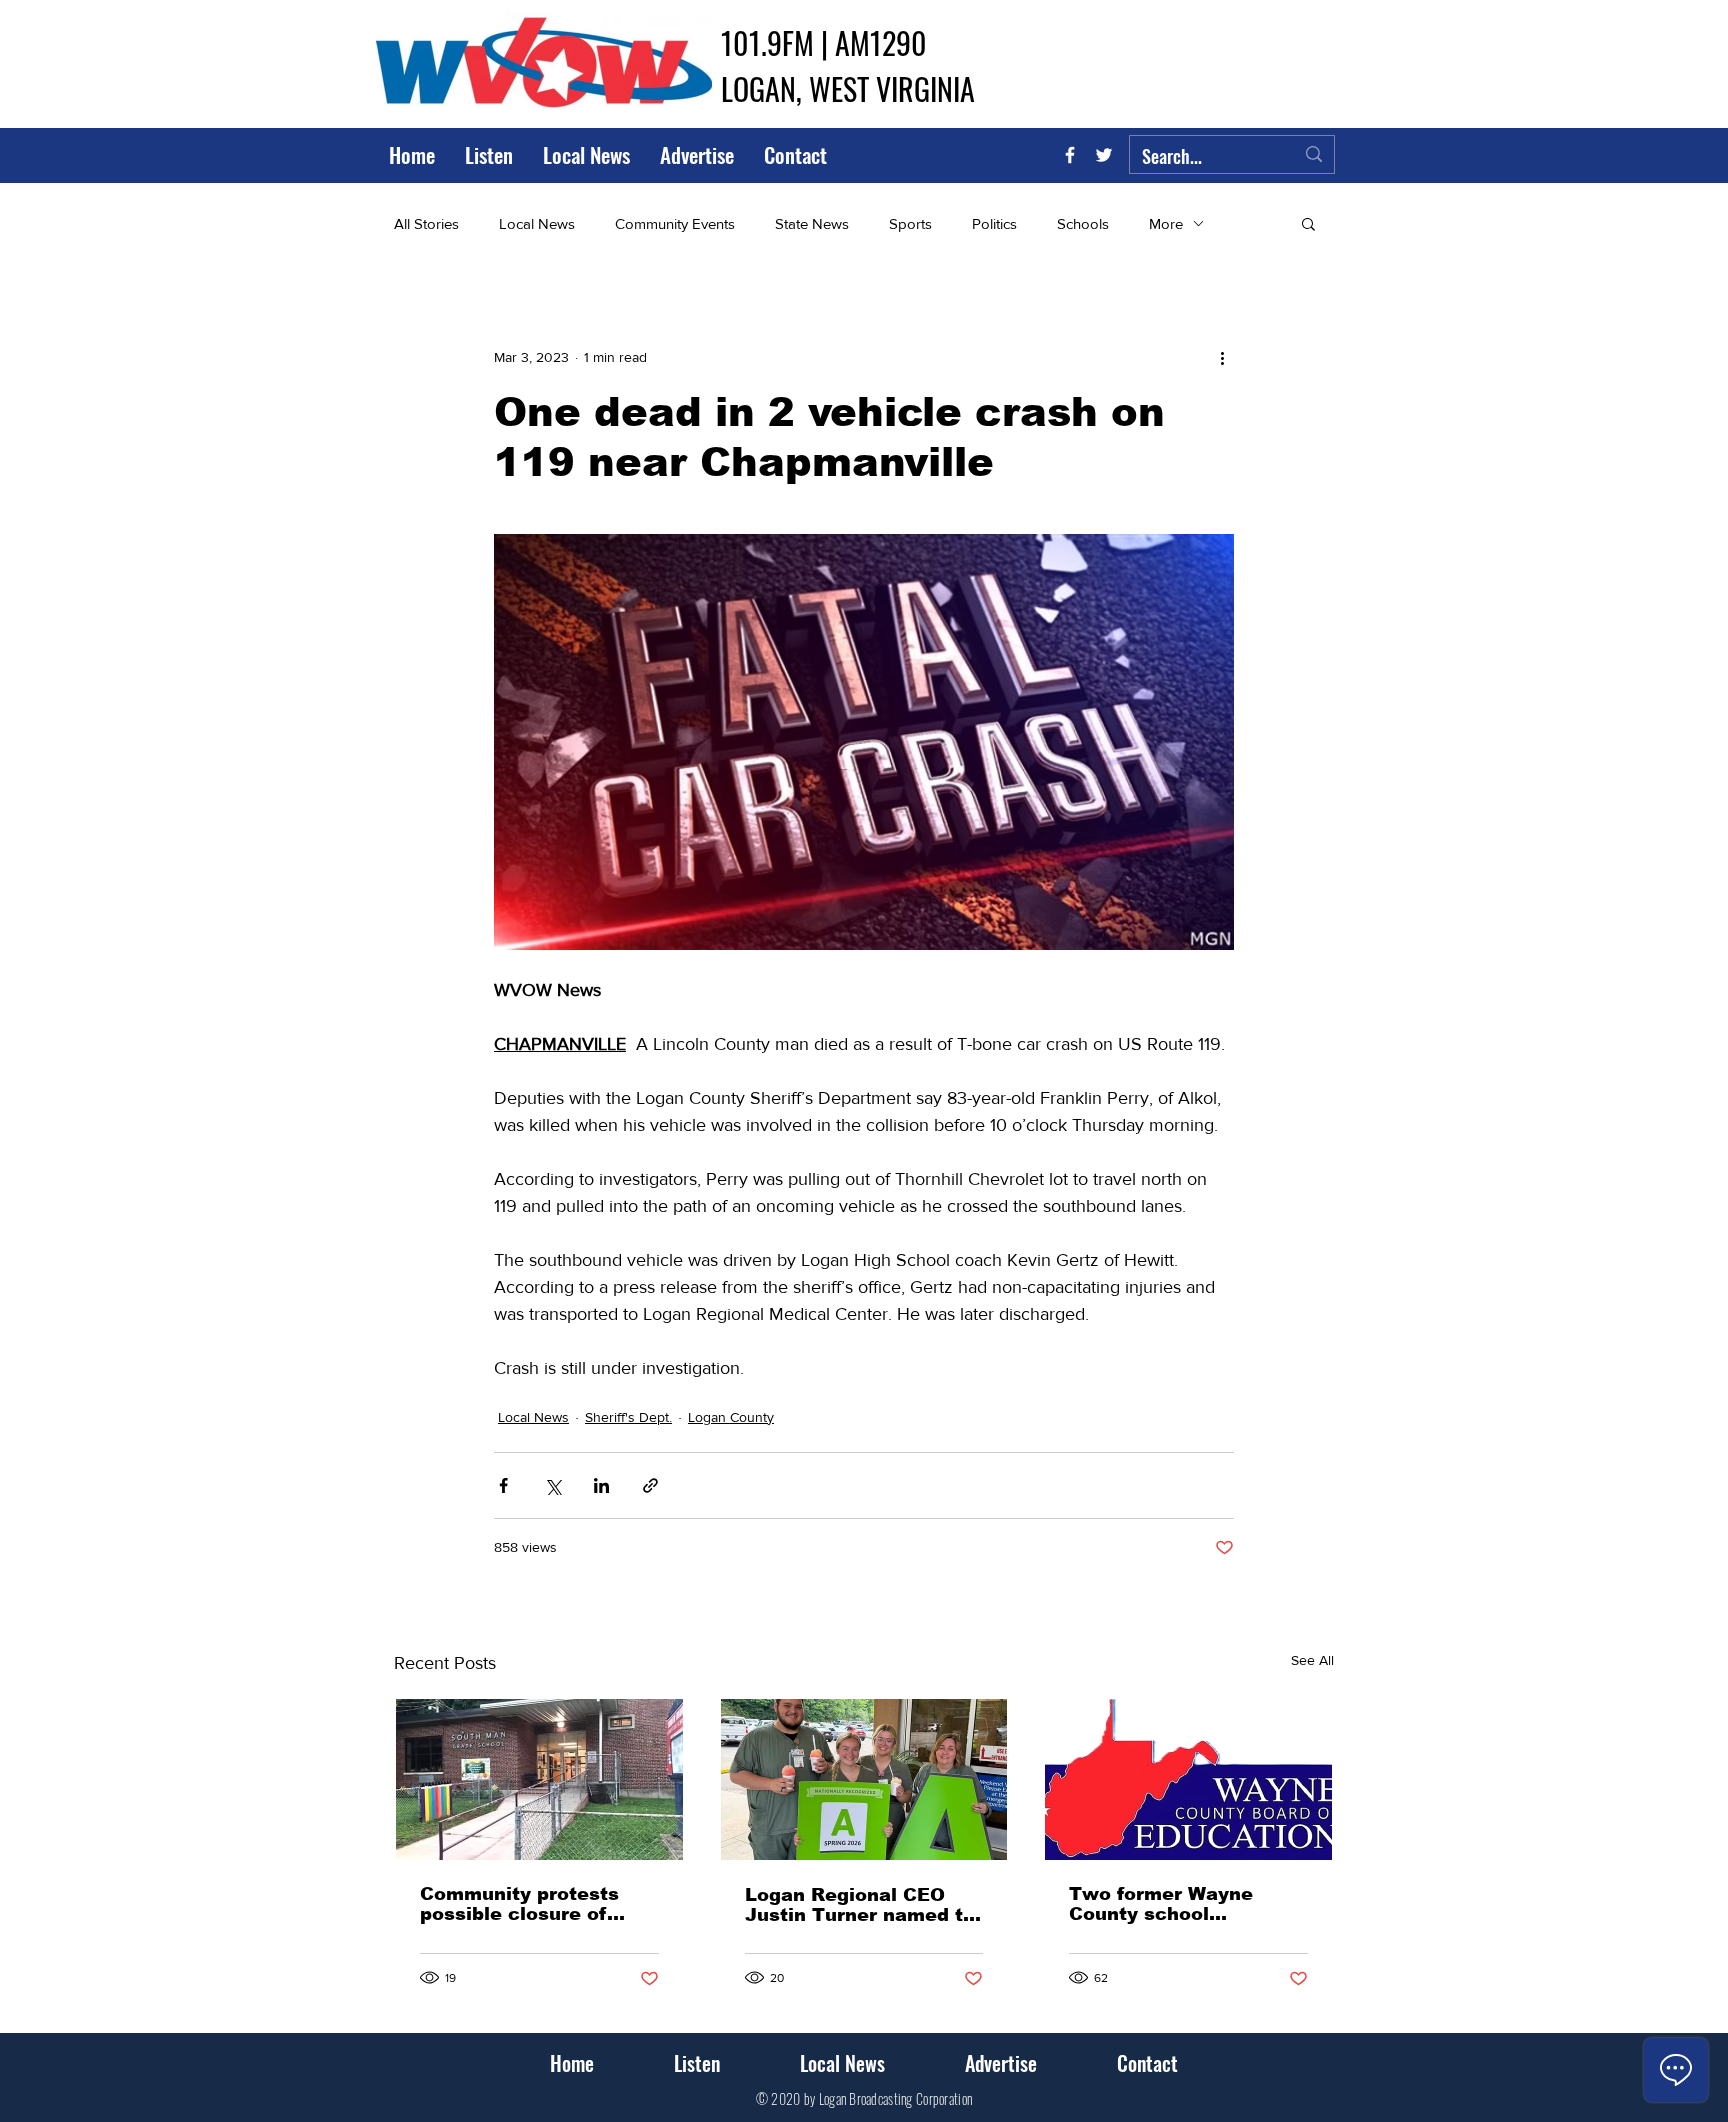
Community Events (675, 223)
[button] (1308, 223)
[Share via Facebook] (503, 1485)
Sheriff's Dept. (628, 1417)
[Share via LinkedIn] (601, 1485)
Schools (1083, 223)
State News (812, 223)
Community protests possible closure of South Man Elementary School (532, 1904)
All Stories (426, 223)
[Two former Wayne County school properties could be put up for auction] (1188, 1779)
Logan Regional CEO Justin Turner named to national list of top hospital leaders (860, 1905)
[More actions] (1222, 357)
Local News (537, 223)
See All (1312, 1660)
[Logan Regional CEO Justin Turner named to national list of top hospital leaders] (864, 1779)
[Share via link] (650, 1485)
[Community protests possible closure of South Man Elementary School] (539, 1779)
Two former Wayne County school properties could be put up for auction (1183, 1904)
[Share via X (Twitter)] (552, 1485)
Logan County (731, 1417)
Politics (994, 223)
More (1166, 223)
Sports (910, 223)
